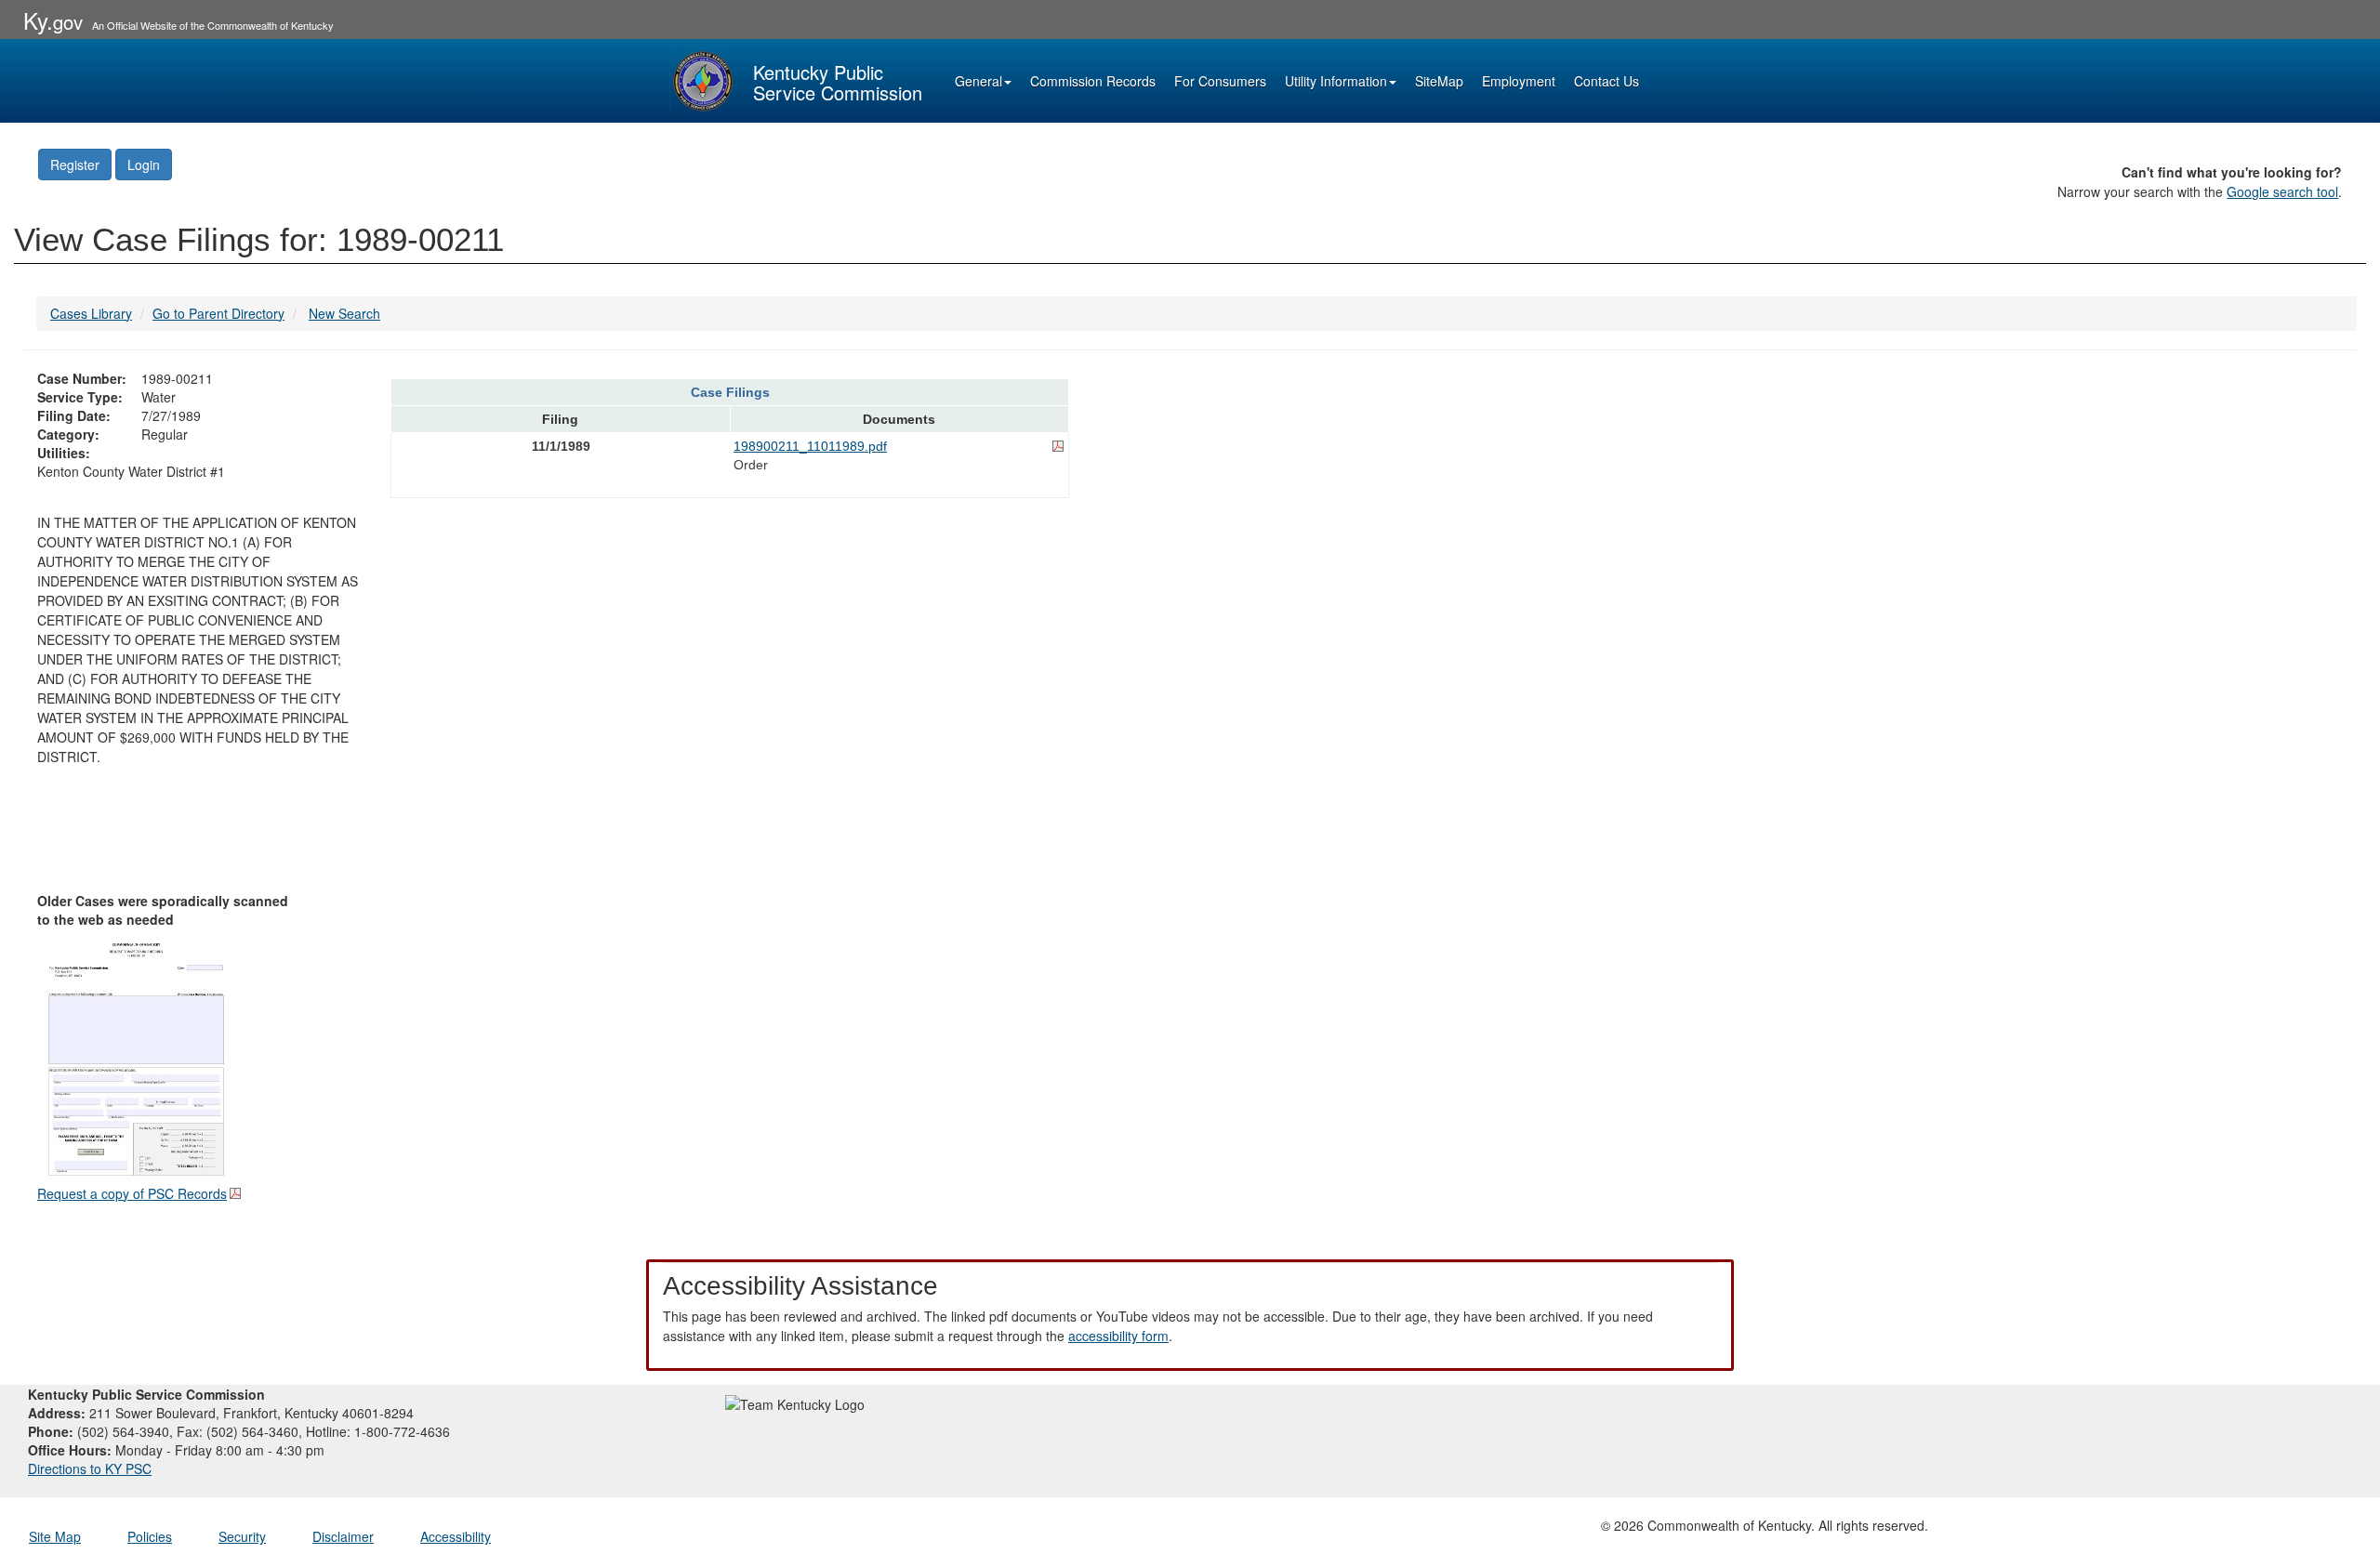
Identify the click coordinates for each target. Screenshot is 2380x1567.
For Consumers (1220, 81)
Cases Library (91, 313)
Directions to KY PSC (90, 1468)
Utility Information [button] (1336, 81)
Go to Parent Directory (218, 313)
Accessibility (456, 1536)
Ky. (53, 20)
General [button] (978, 81)
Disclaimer (343, 1536)
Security (242, 1536)
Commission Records (1093, 81)
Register (75, 165)
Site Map (55, 1536)
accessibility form (1118, 1336)
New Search (344, 313)
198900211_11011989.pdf (810, 446)
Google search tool (2282, 191)
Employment (1519, 81)
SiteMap (1439, 81)
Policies (150, 1536)
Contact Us (1606, 81)
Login (144, 165)
